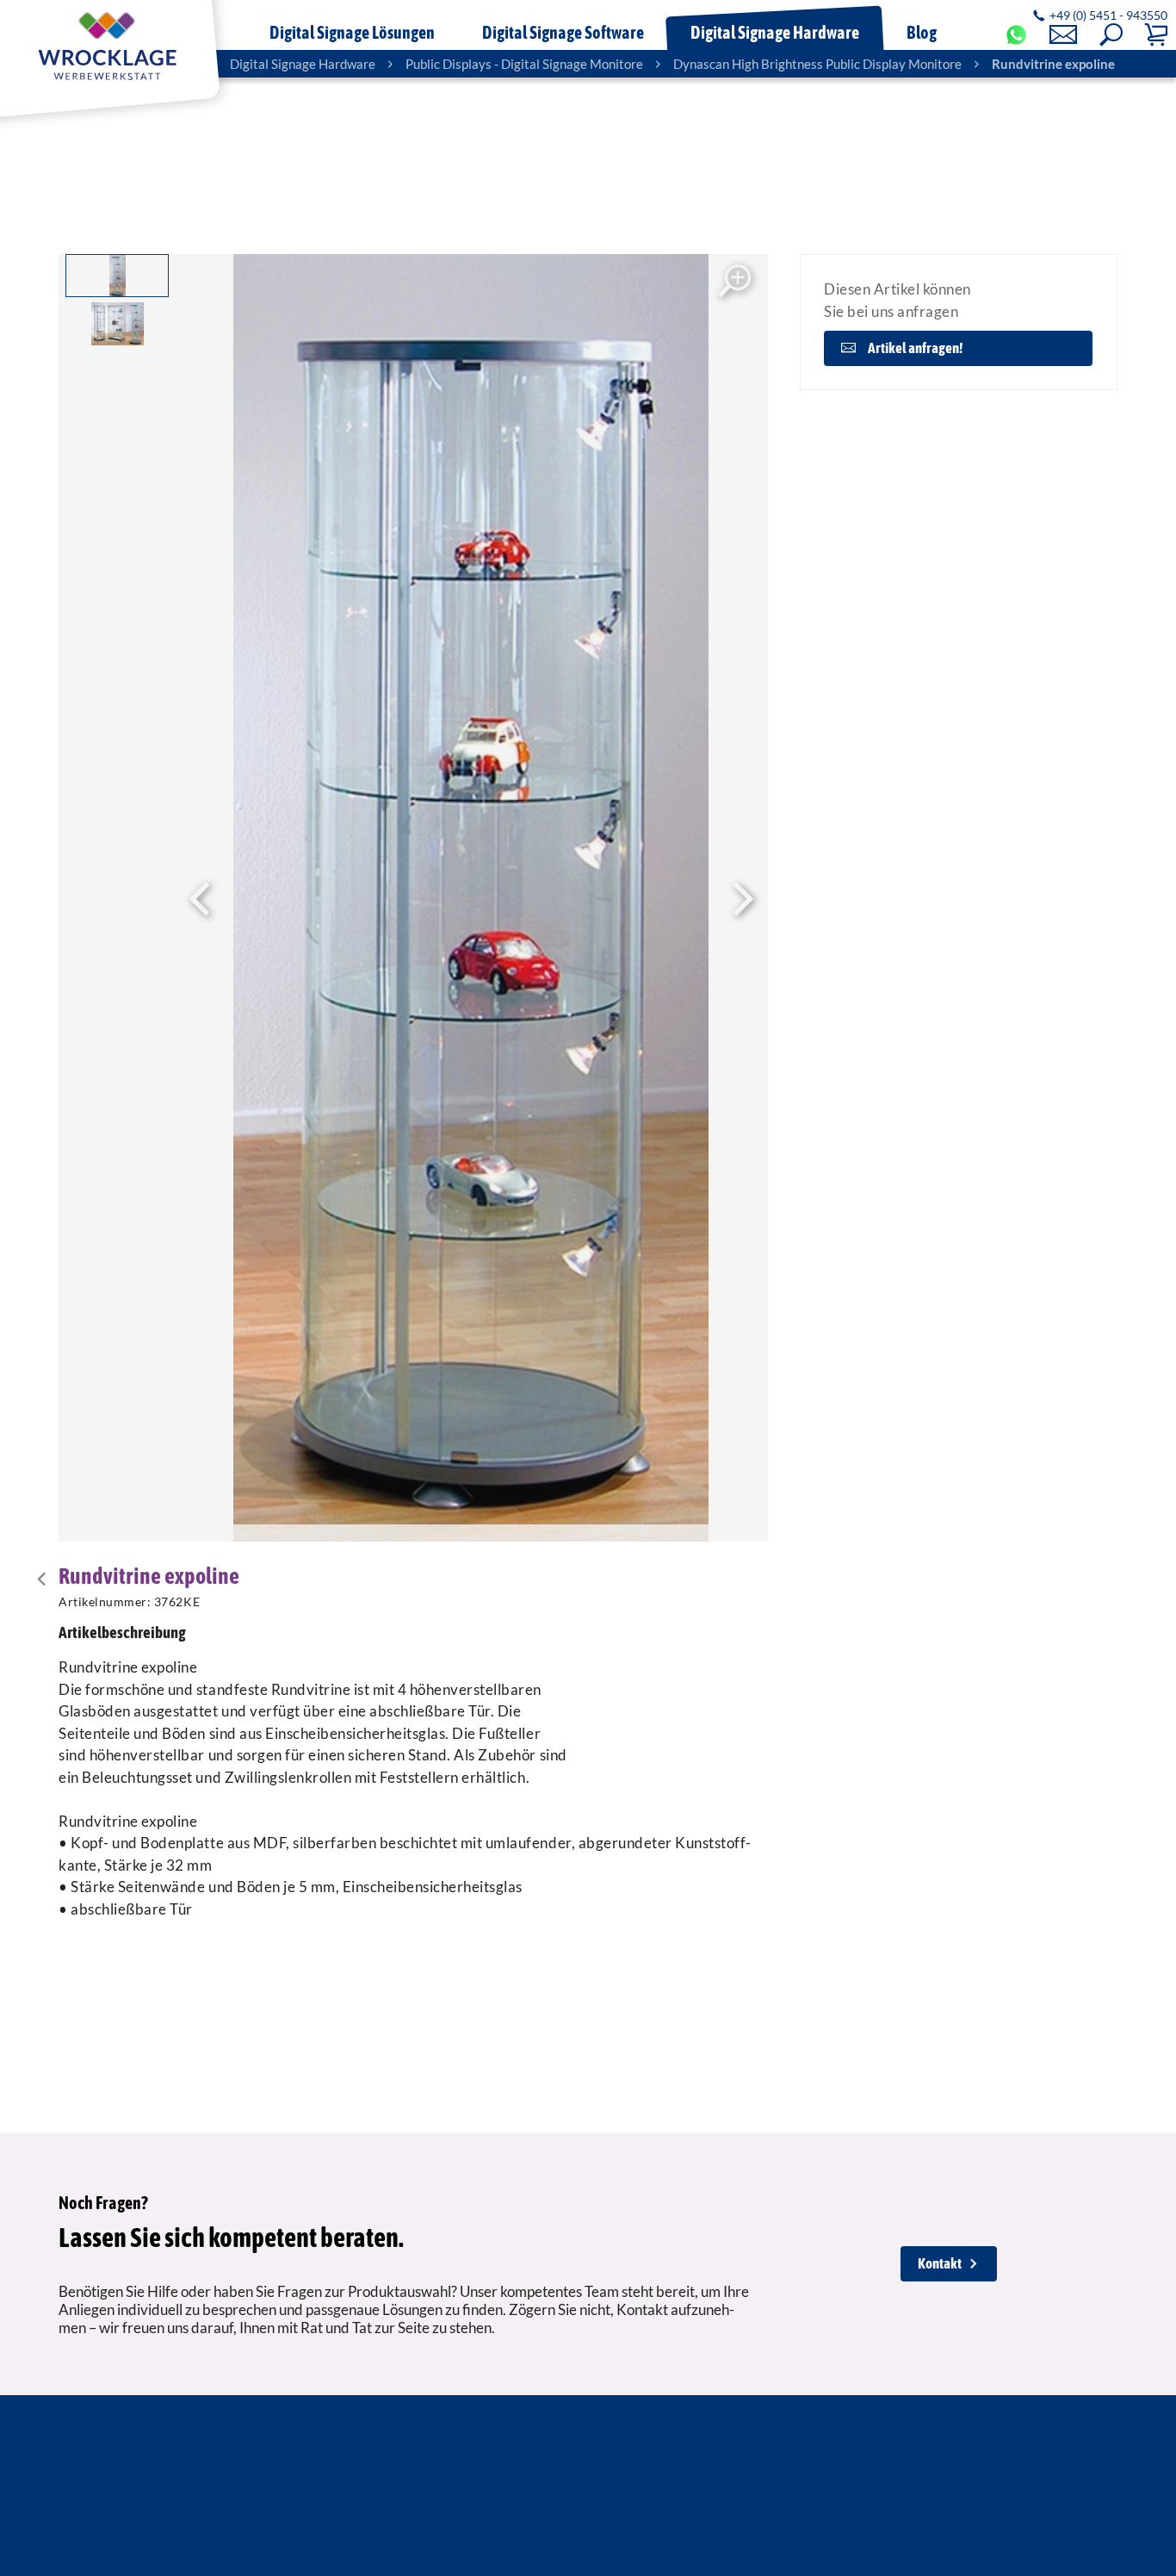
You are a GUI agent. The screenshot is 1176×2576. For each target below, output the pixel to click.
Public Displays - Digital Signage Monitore (524, 64)
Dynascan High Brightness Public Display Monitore (817, 64)
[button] (1111, 35)
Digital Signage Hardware (303, 64)
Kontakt (940, 2263)
